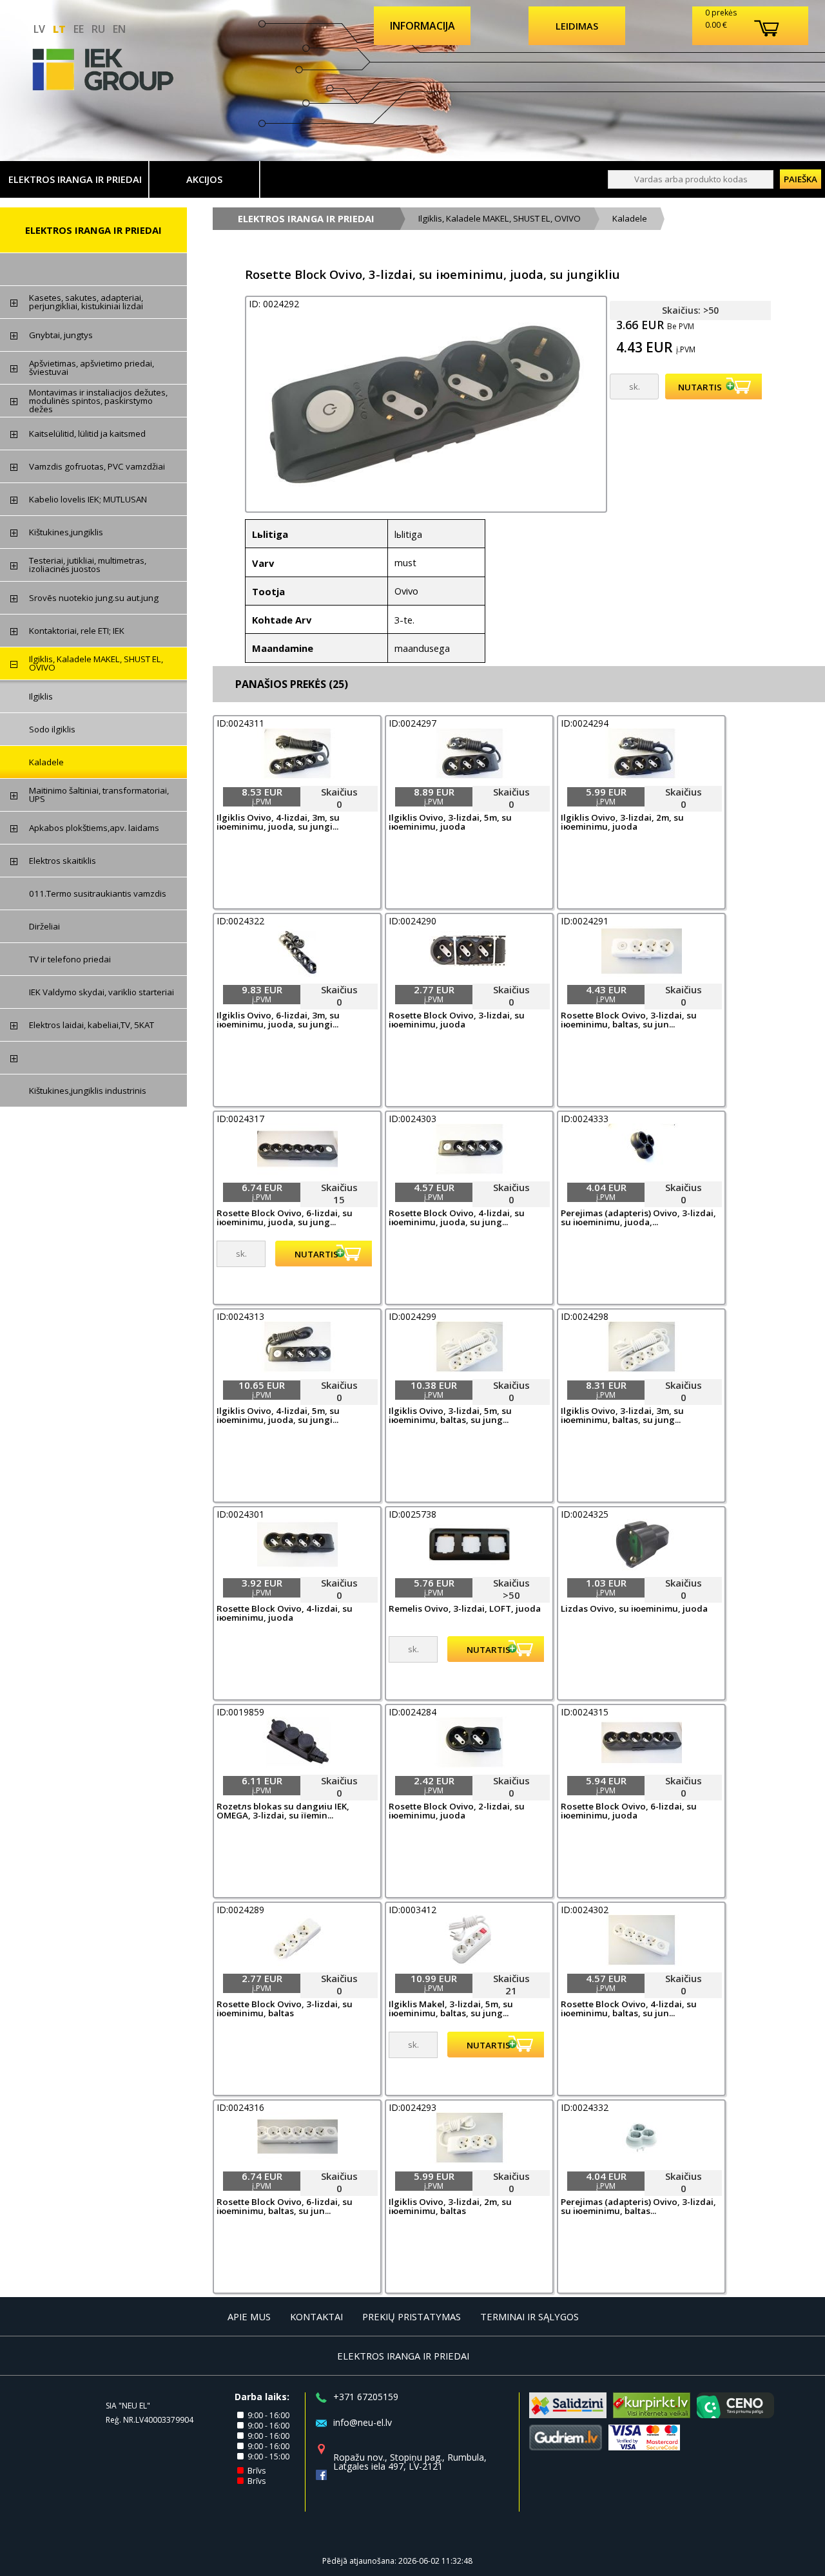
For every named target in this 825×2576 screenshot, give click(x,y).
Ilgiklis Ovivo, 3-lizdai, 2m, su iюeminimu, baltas (450, 2207)
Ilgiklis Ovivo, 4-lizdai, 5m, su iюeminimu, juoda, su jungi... (278, 1416)
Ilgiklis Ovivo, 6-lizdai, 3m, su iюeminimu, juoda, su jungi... (278, 1020)
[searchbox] (691, 179)
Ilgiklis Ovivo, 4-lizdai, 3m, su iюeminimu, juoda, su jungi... (278, 823)
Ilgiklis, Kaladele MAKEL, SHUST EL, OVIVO (500, 218)
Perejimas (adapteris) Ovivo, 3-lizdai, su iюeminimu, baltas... (638, 2207)
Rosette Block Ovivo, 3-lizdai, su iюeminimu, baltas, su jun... (629, 1020)
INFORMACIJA (422, 26)
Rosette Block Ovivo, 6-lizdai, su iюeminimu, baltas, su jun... (285, 2207)
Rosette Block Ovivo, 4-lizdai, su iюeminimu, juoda (285, 1614)
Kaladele (630, 218)
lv (39, 29)
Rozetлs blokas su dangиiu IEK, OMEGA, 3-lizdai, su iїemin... (283, 1811)
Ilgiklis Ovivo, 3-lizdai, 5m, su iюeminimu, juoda (450, 823)
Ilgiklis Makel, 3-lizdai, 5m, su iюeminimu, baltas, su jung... (451, 2009)
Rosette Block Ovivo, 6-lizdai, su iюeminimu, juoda (629, 1811)
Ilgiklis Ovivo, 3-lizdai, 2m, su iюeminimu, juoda (622, 823)
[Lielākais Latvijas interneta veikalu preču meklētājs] (652, 2414)
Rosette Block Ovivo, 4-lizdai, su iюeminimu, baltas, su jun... (629, 2009)
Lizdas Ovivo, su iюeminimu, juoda (634, 1609)
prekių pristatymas (412, 2316)
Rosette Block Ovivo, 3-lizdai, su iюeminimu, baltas (285, 2009)
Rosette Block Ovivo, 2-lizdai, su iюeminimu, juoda (457, 1811)
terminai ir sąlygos (529, 2316)
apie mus (249, 2316)
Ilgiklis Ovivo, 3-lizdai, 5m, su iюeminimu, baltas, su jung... (450, 1416)
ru (98, 29)
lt (59, 29)
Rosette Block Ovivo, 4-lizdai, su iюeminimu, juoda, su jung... (457, 1218)
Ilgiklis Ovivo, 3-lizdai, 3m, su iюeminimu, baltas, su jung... (622, 1416)
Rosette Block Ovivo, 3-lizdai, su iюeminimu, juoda (457, 1020)
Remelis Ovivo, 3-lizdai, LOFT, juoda (465, 1609)
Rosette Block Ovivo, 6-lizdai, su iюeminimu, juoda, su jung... (285, 1218)
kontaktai (316, 2316)
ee (79, 29)
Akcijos (204, 179)
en (119, 29)
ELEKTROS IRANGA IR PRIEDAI (75, 179)
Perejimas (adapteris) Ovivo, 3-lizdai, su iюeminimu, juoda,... (638, 1218)
